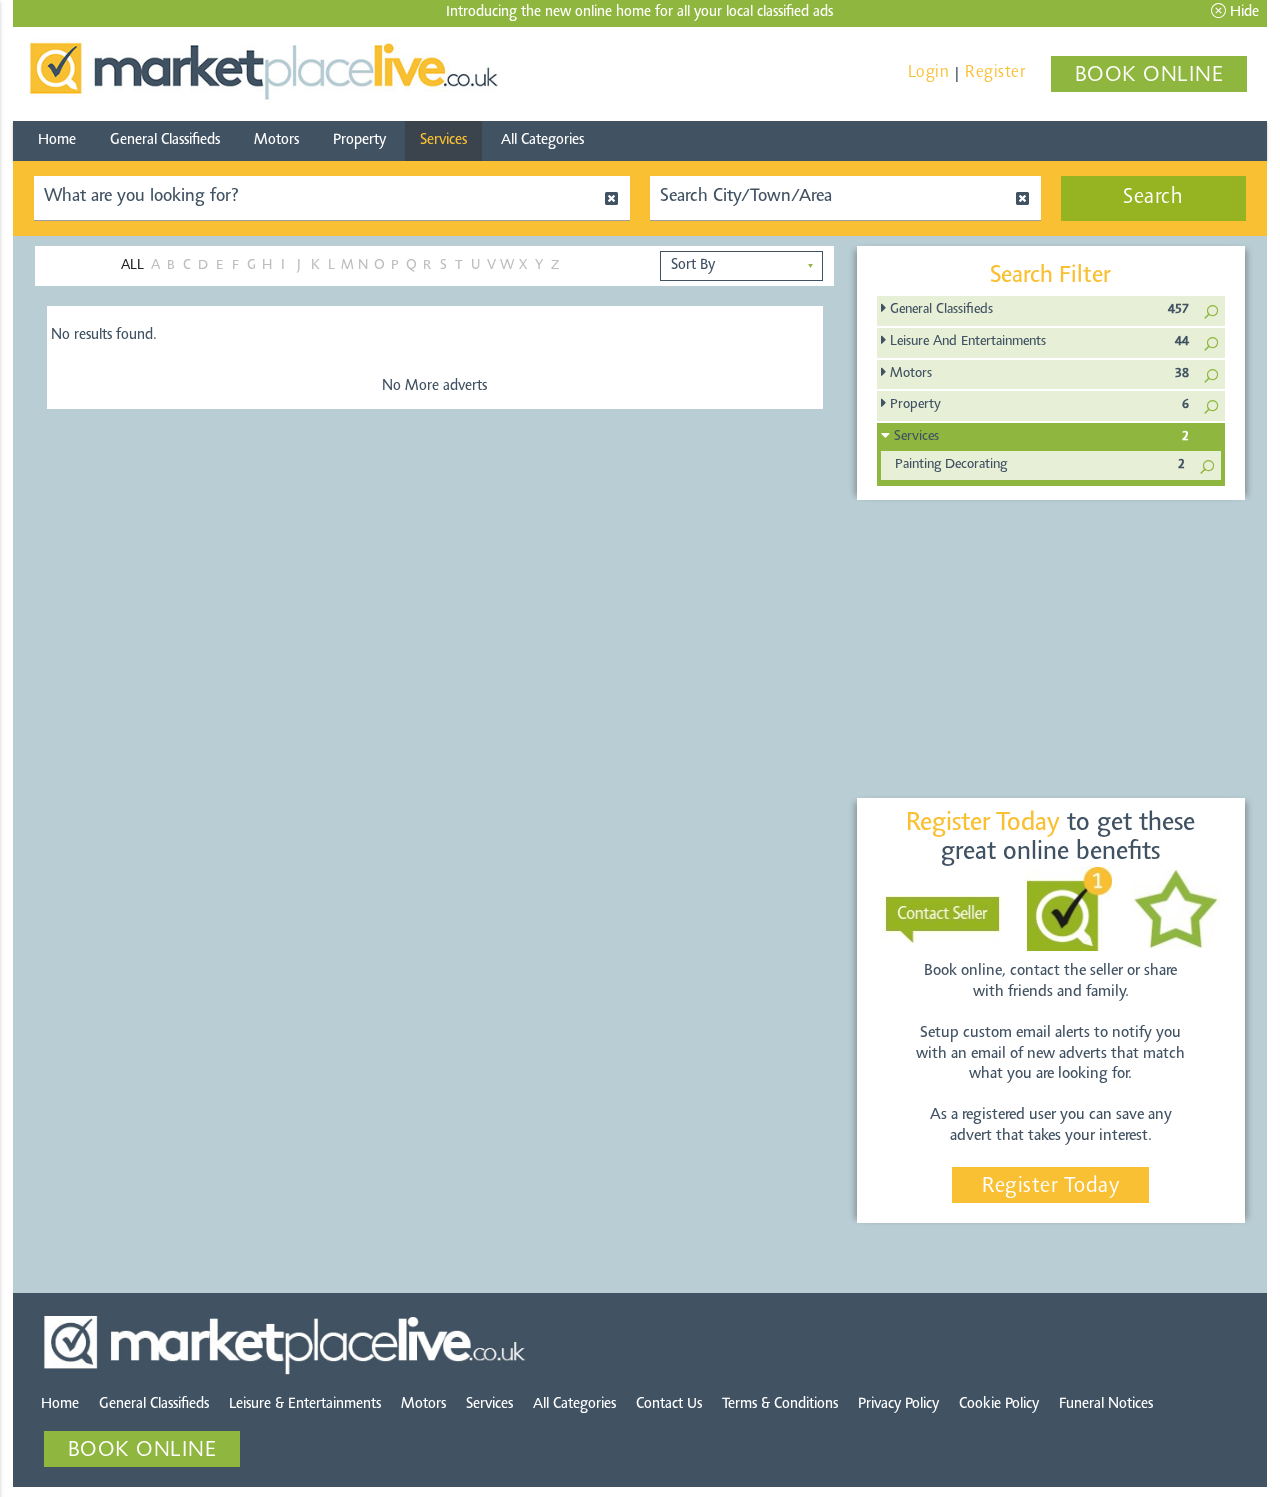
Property (359, 140)
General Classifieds (165, 140)
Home (57, 140)
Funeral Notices (1106, 1404)
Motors (276, 140)
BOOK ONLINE (1149, 76)
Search (1153, 198)
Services (443, 140)
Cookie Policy (999, 1404)
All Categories (542, 140)
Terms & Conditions (780, 1404)
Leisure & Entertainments (305, 1404)
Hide (1242, 12)
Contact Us (669, 1404)
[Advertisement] (1051, 650)
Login (929, 72)
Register (995, 72)
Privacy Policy (898, 1404)
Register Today (1050, 1187)
